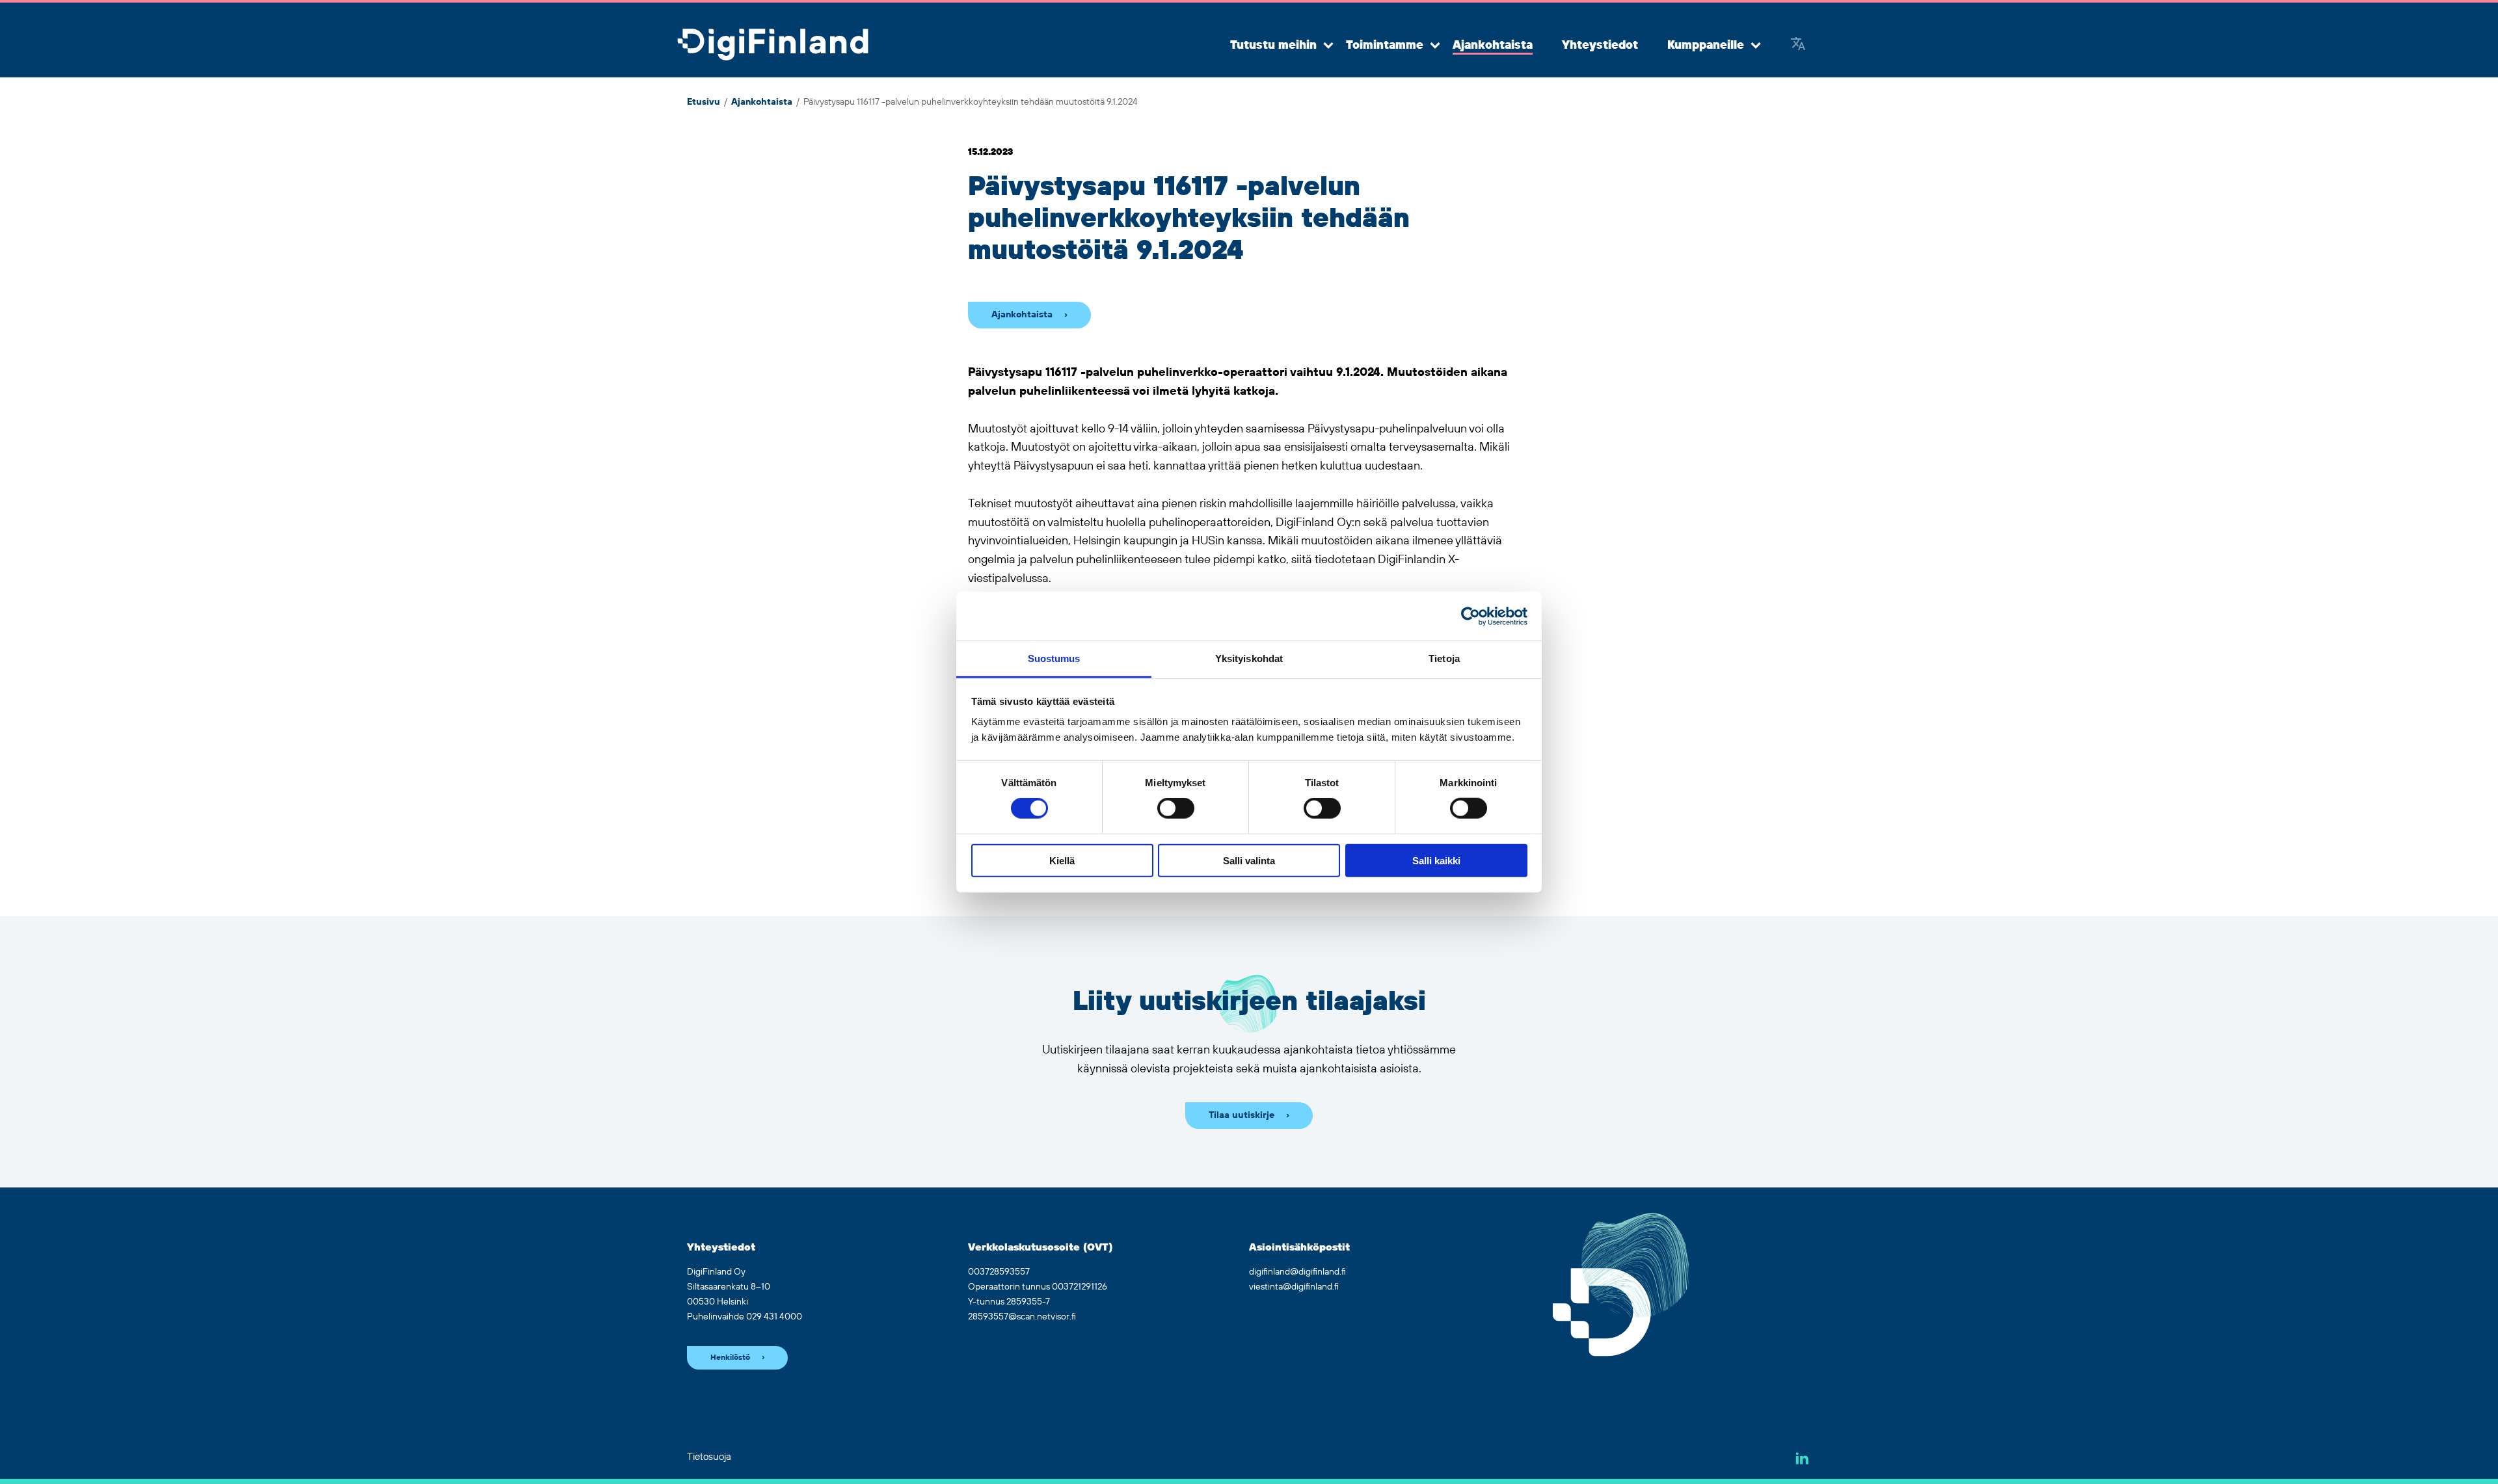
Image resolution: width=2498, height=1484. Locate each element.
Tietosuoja (709, 1457)
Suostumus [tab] (1054, 658)
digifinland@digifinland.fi (1297, 1272)
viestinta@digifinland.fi (1294, 1287)
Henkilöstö (730, 1358)
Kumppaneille (1706, 46)
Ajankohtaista (1493, 46)
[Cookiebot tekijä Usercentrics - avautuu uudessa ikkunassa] (1471, 616)
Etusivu (704, 102)
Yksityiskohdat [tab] (1249, 658)
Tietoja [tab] (1444, 658)
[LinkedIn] (1802, 1458)
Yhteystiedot (1600, 46)
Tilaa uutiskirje (1242, 1115)
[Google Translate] (1798, 46)
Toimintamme (1385, 46)
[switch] (1176, 808)
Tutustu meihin (1273, 46)
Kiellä (1062, 861)
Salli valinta (1249, 861)
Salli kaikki (1436, 861)
